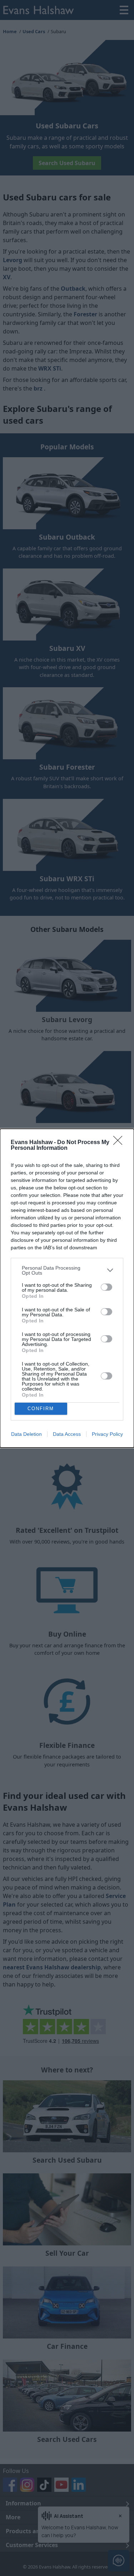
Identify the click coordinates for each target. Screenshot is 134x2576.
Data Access (67, 1434)
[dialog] (67, 1288)
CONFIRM (41, 1409)
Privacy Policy (107, 1434)
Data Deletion (26, 1434)
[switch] (106, 1287)
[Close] (120, 1143)
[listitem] (67, 1270)
